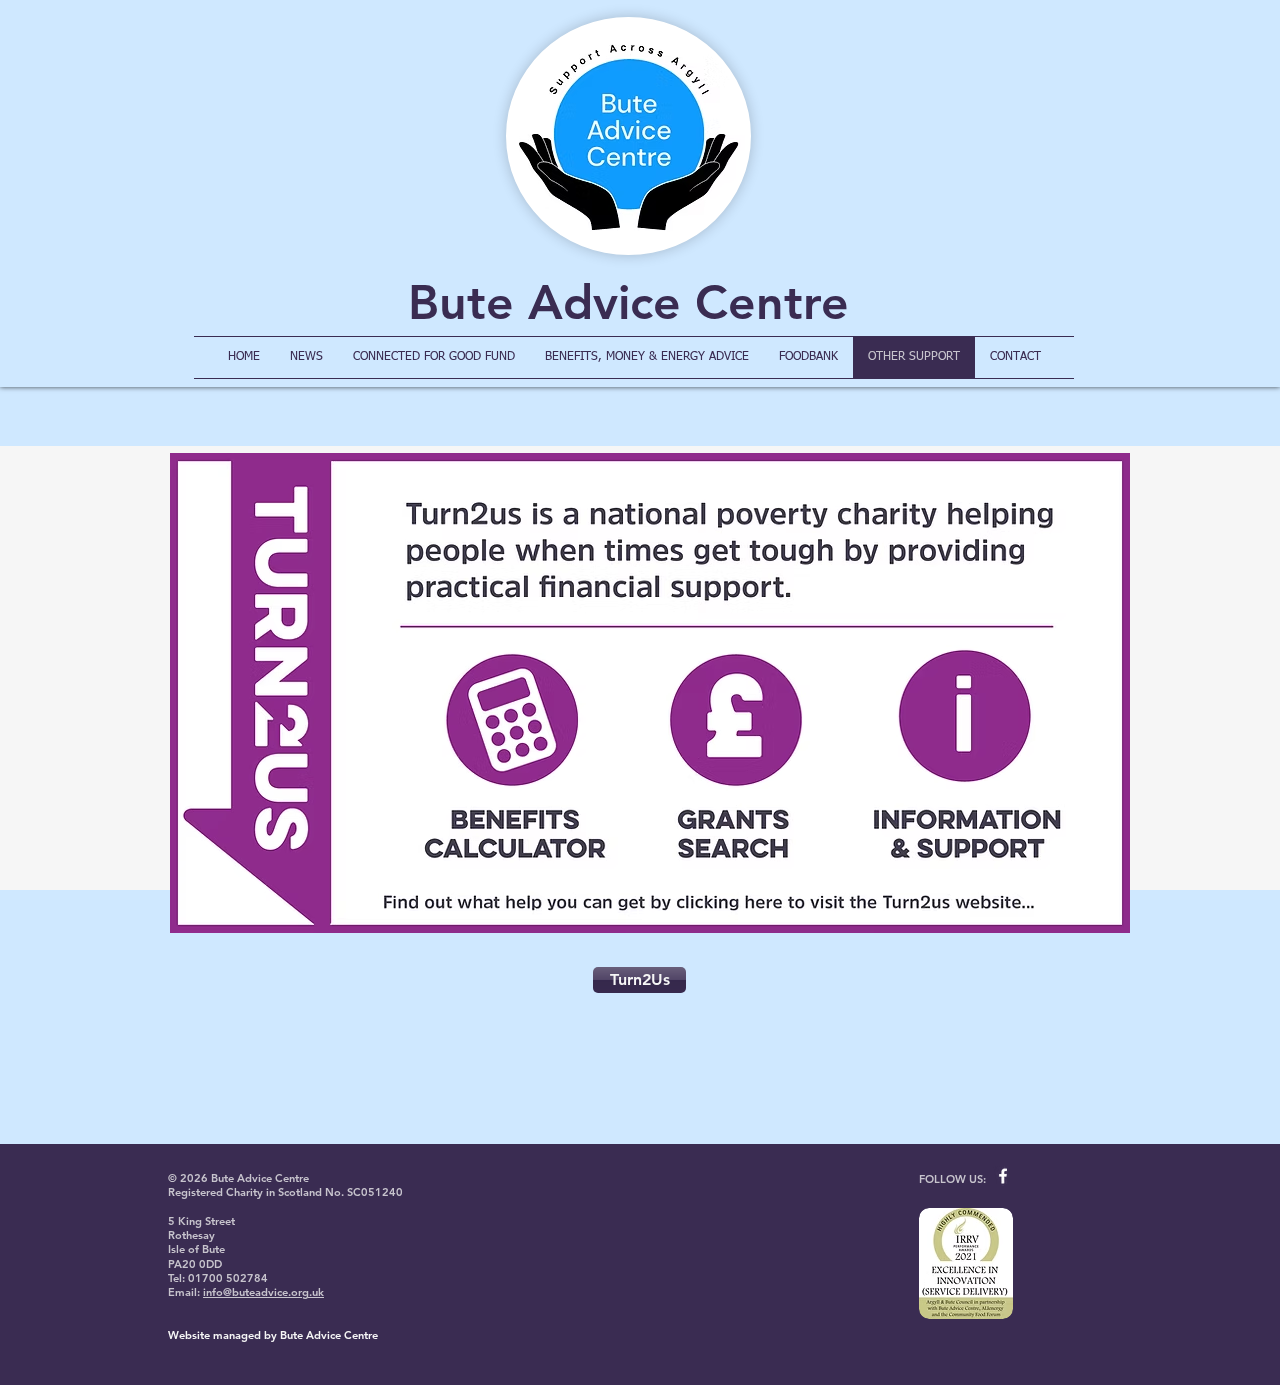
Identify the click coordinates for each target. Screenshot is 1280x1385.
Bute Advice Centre (628, 302)
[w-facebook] (1003, 1176)
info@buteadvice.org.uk (263, 1292)
